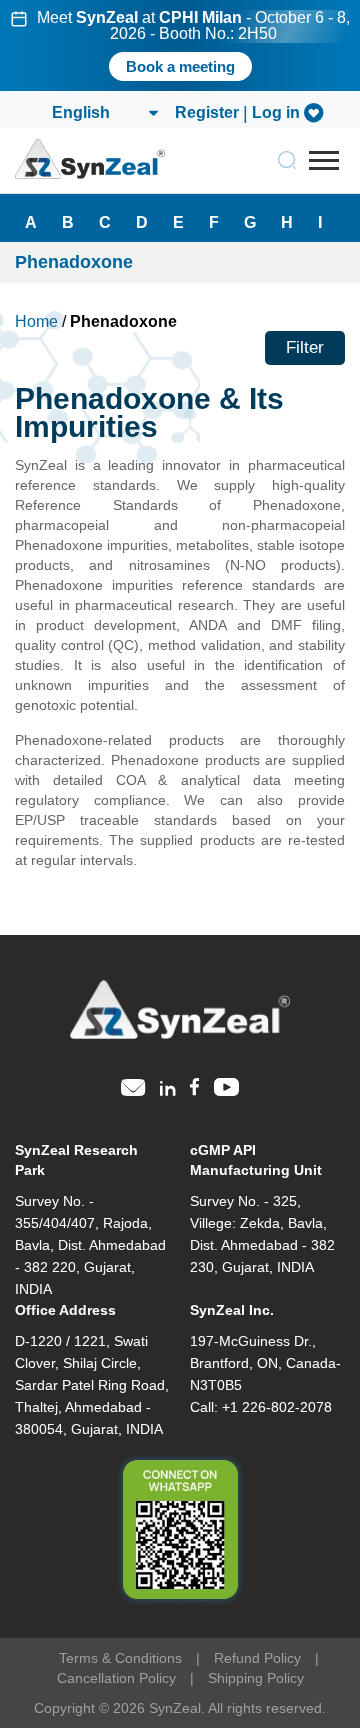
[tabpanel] (180, 45)
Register (207, 113)
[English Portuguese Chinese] (104, 113)
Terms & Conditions (120, 1658)
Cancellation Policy (116, 1678)
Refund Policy (257, 1658)
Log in (276, 113)
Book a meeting (180, 66)
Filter (305, 347)
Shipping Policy (256, 1678)
